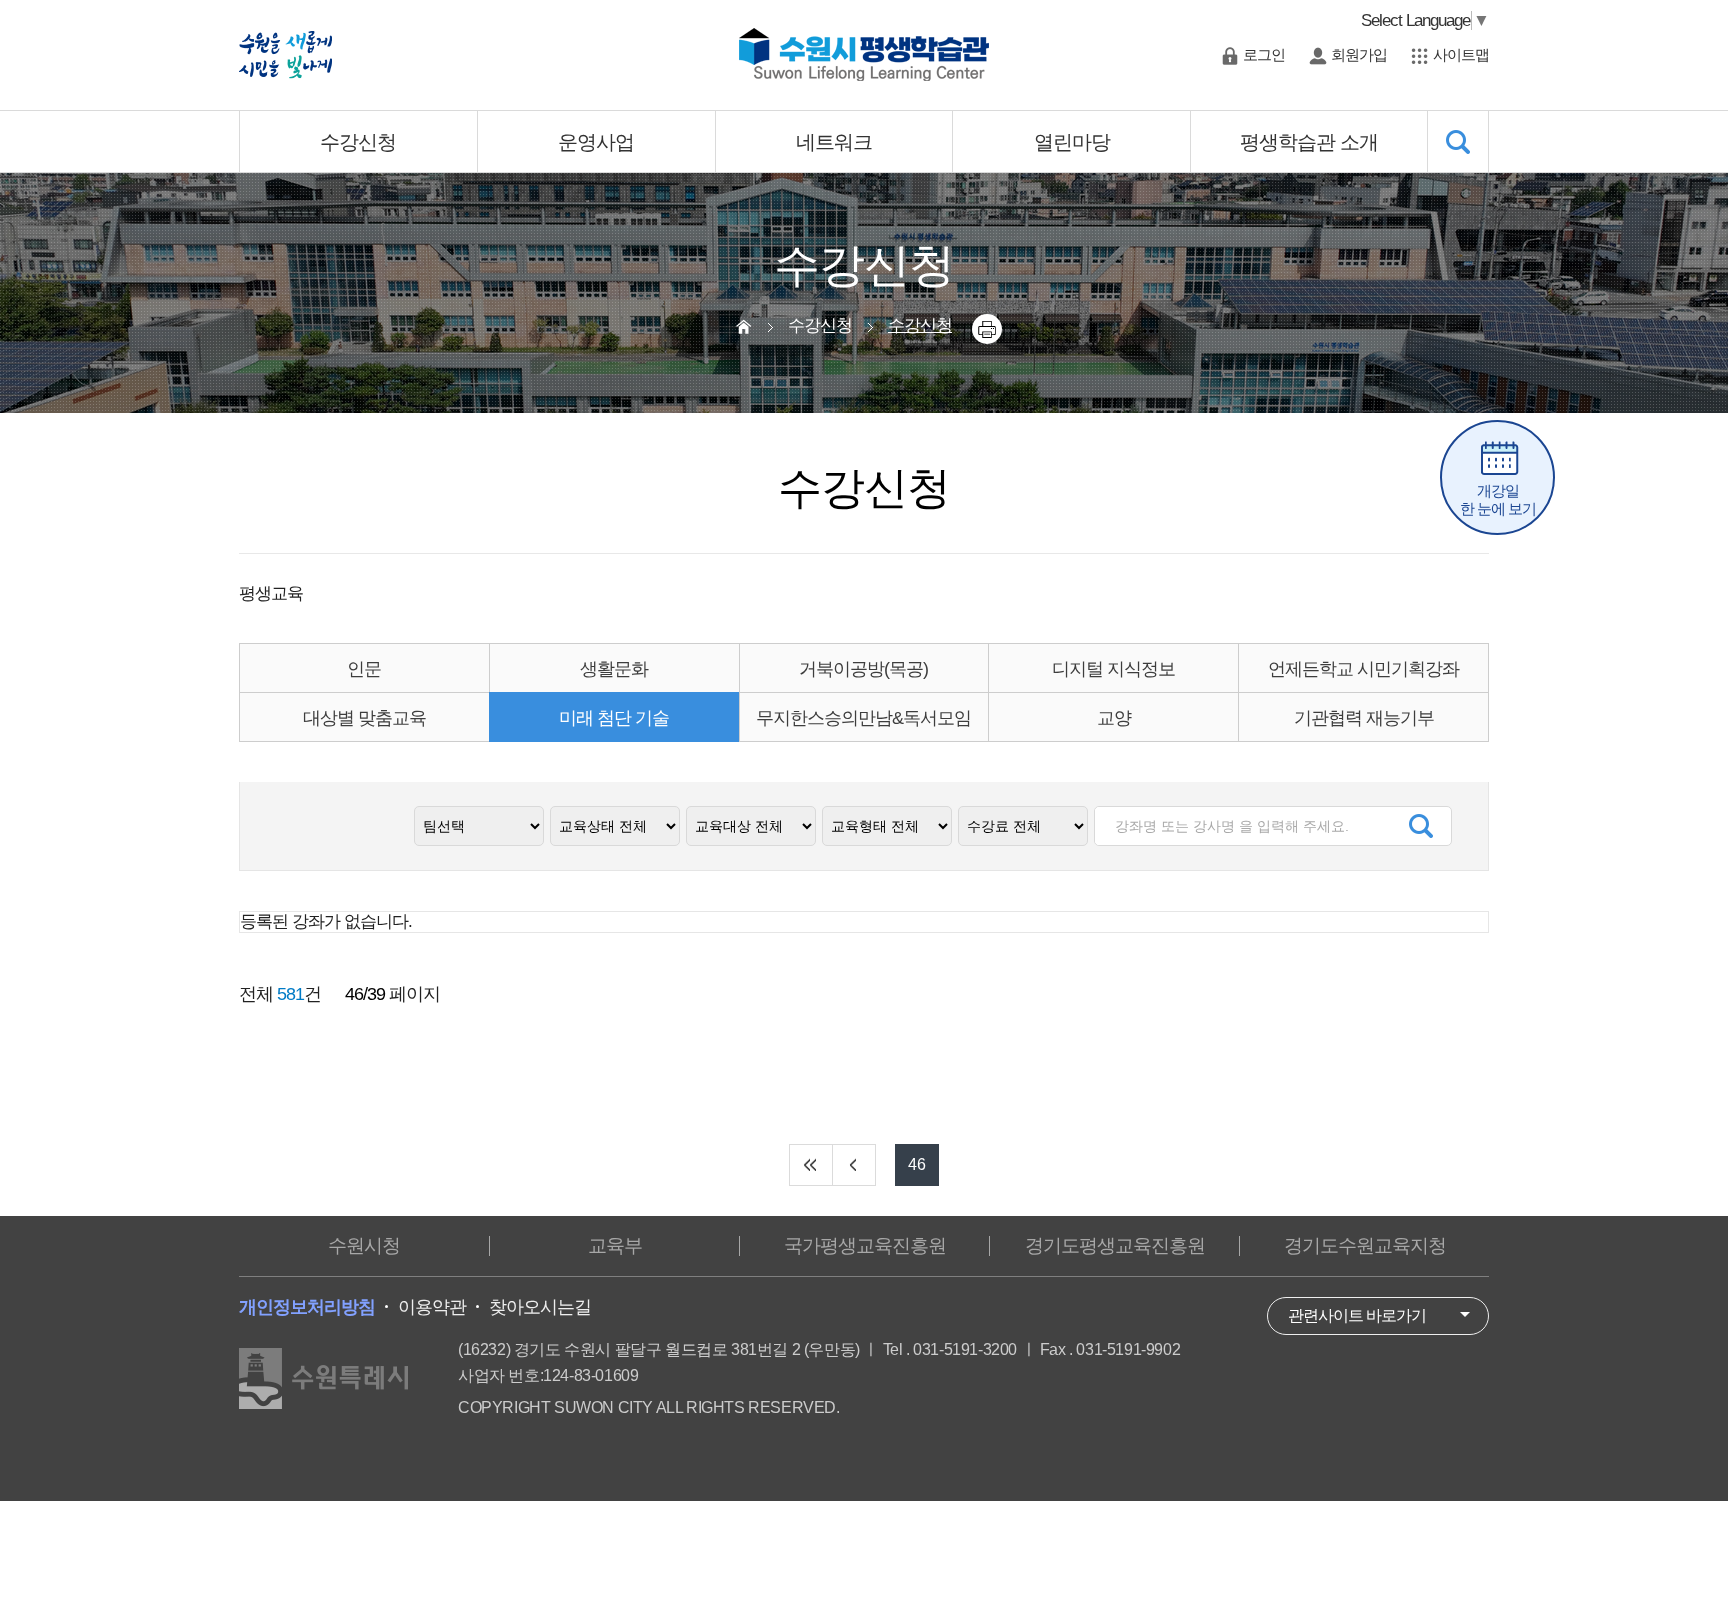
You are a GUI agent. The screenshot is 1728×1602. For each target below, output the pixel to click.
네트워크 (834, 142)
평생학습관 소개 (1309, 142)
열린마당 (1072, 142)
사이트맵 (1461, 54)
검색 (1421, 826)
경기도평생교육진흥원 (1115, 1246)
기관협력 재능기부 (1364, 718)
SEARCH (1458, 141)
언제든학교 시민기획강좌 (1363, 669)
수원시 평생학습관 (864, 55)
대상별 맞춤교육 (364, 718)
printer (987, 329)
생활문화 (614, 669)
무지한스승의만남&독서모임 (863, 718)
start (811, 1165)
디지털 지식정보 (1113, 669)
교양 (1114, 718)
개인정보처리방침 (307, 1307)
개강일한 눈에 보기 (1498, 499)
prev (854, 1165)
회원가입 (1359, 54)
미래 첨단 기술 (614, 718)
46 (917, 1164)
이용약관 (432, 1307)
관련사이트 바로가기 (1357, 1315)
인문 (364, 669)
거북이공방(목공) (863, 669)
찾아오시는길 (540, 1307)
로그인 (1264, 54)
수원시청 (364, 1246)
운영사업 (596, 142)
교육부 (615, 1246)
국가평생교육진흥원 (865, 1246)
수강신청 (358, 142)
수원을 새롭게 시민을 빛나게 (285, 55)
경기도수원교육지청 (1365, 1246)
